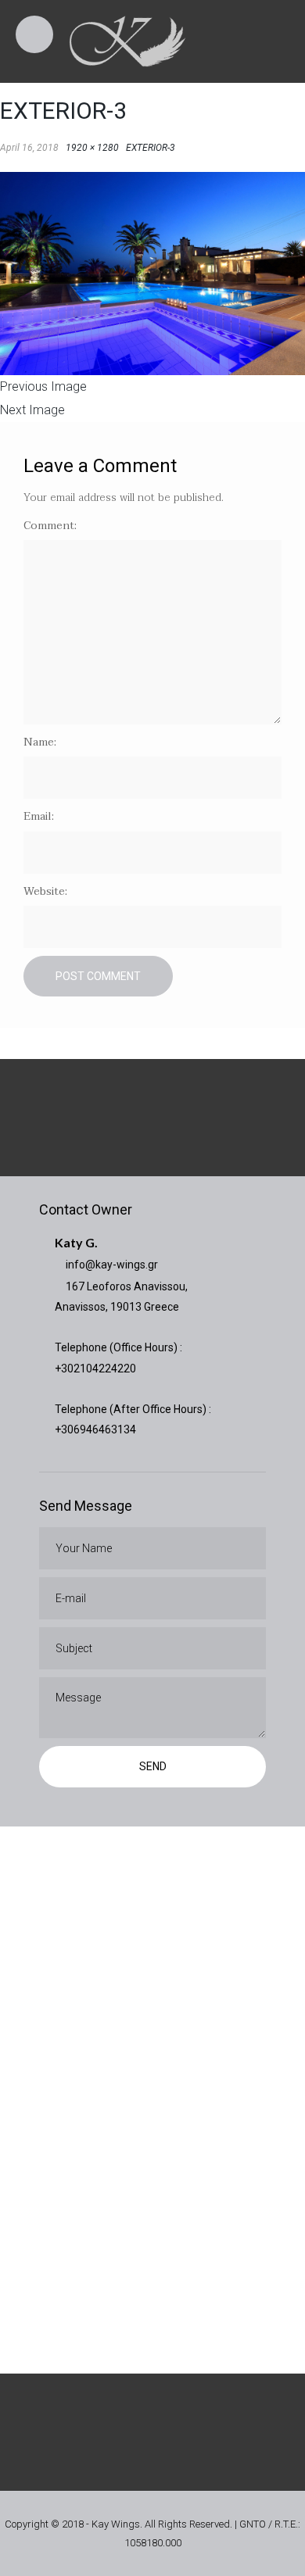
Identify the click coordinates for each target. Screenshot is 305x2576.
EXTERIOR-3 (151, 148)
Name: (40, 742)
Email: (39, 816)
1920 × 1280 (92, 148)
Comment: (50, 526)
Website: (45, 891)
